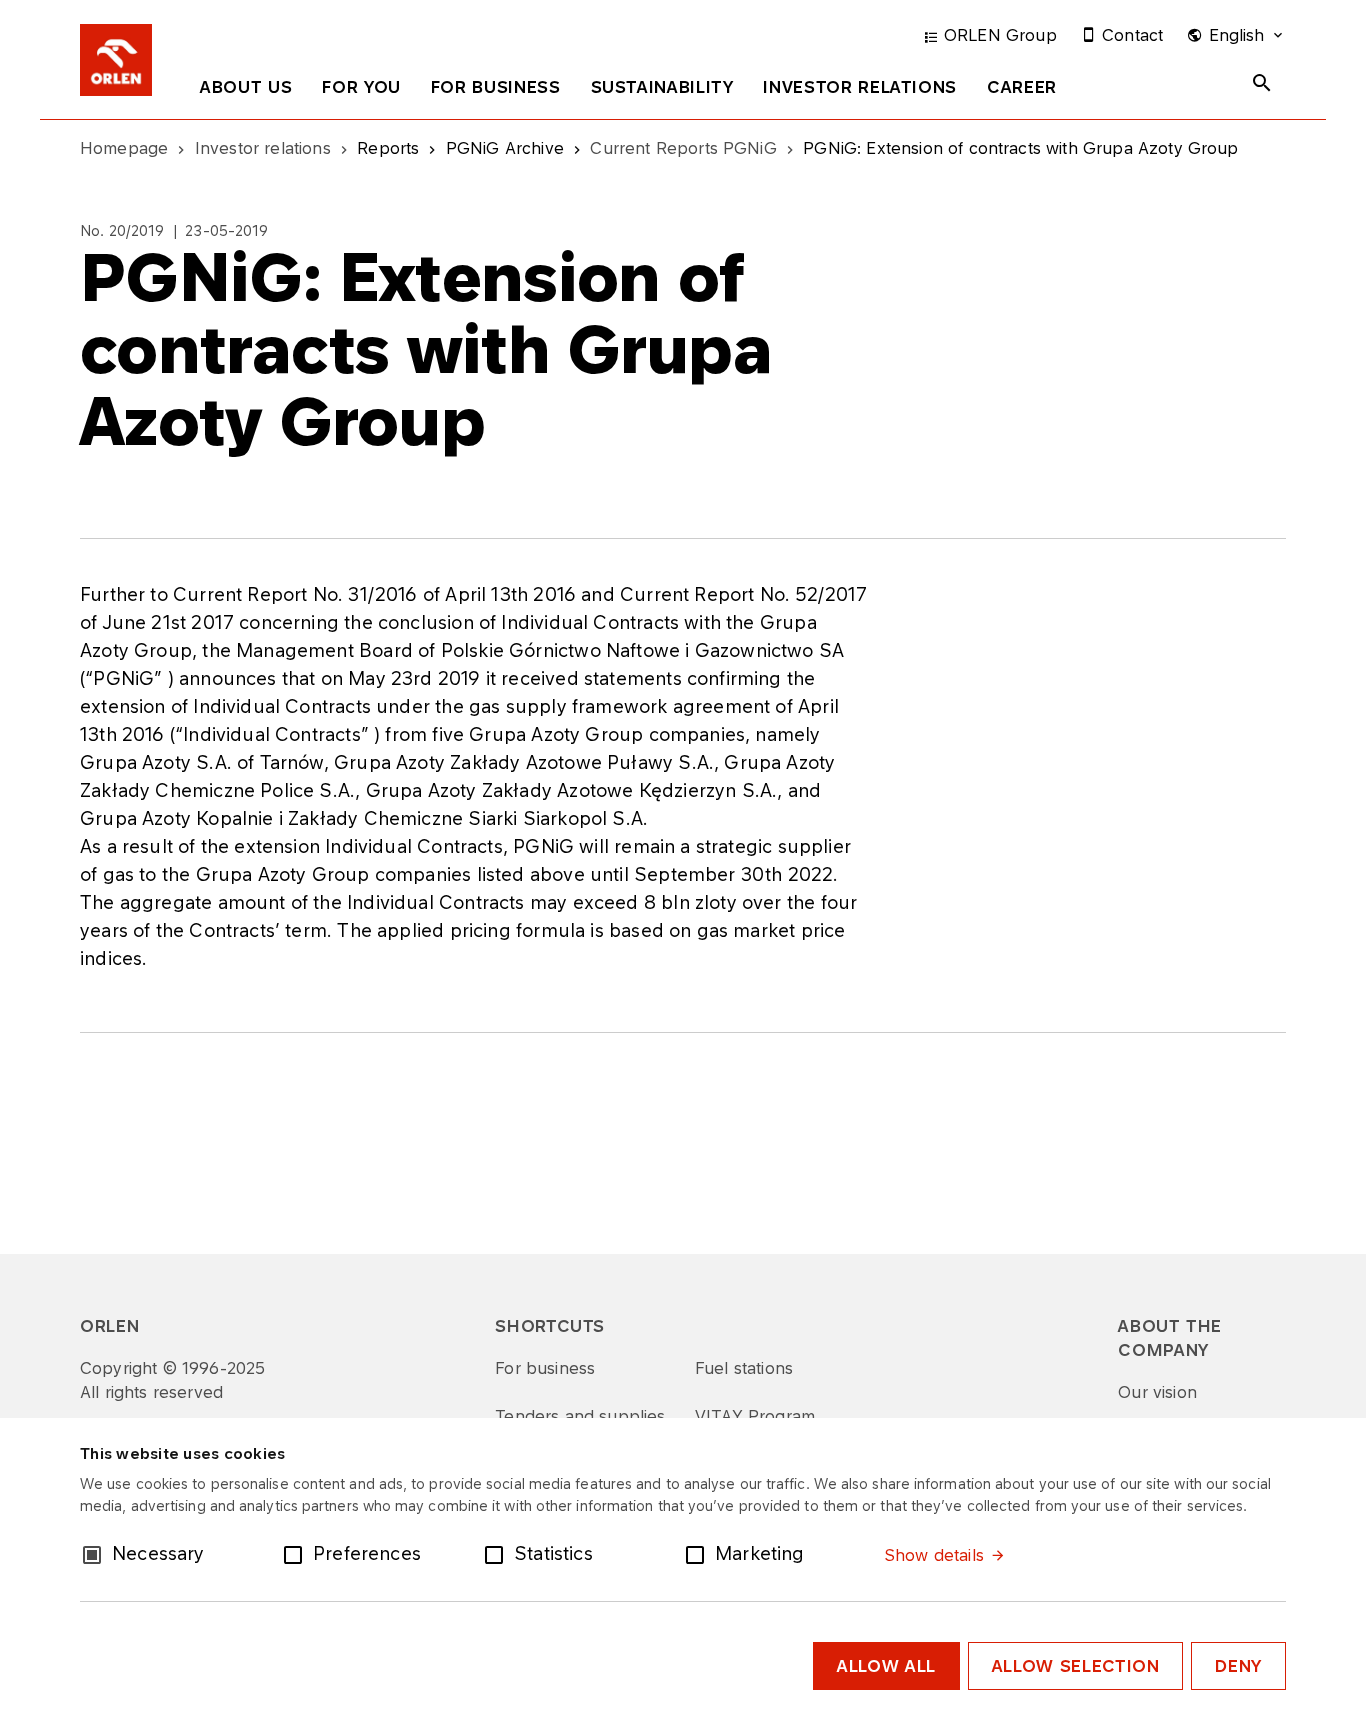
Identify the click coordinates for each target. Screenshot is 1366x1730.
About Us (246, 87)
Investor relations (860, 87)
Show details (934, 1555)
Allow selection (1076, 1666)
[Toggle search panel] (1262, 83)
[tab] (246, 91)
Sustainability (662, 87)
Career (1022, 87)
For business (496, 87)
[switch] (297, 1553)
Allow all (886, 1666)
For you (361, 87)
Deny (1238, 1666)
